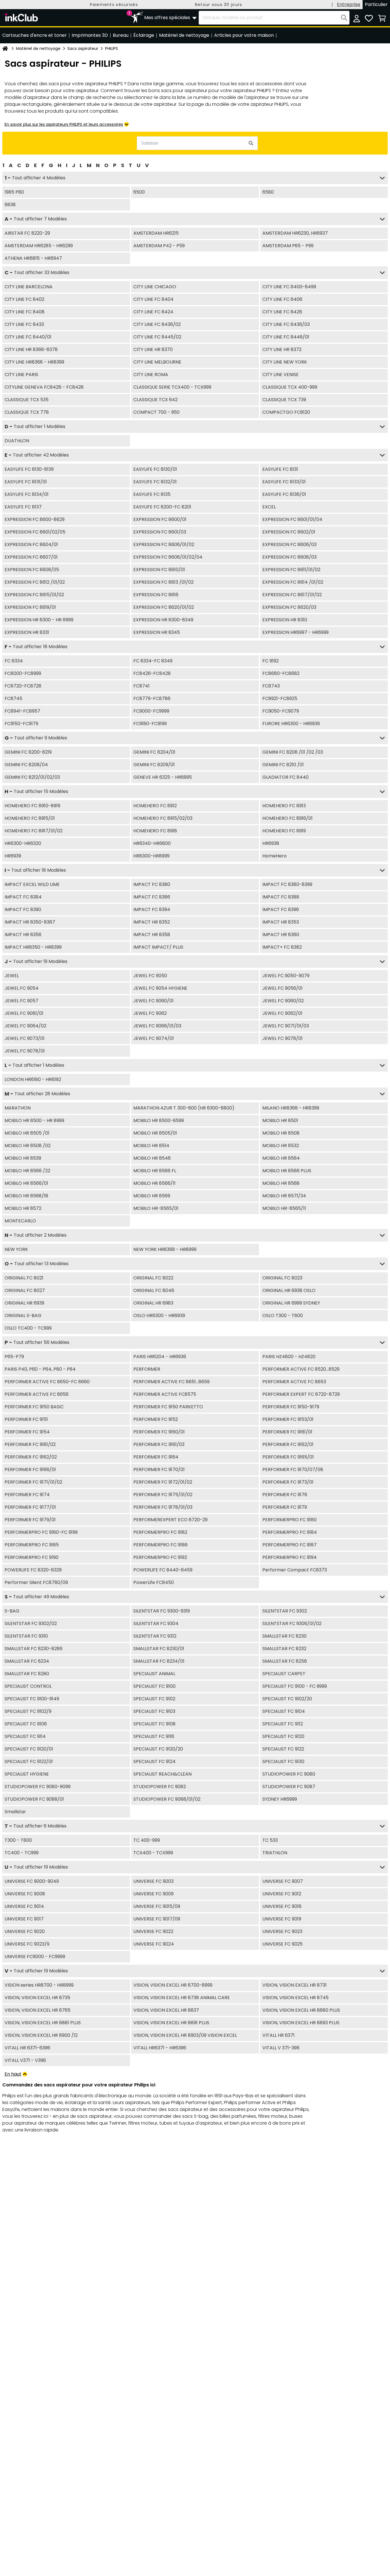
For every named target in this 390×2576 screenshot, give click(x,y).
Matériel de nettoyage (38, 48)
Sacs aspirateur (83, 48)
